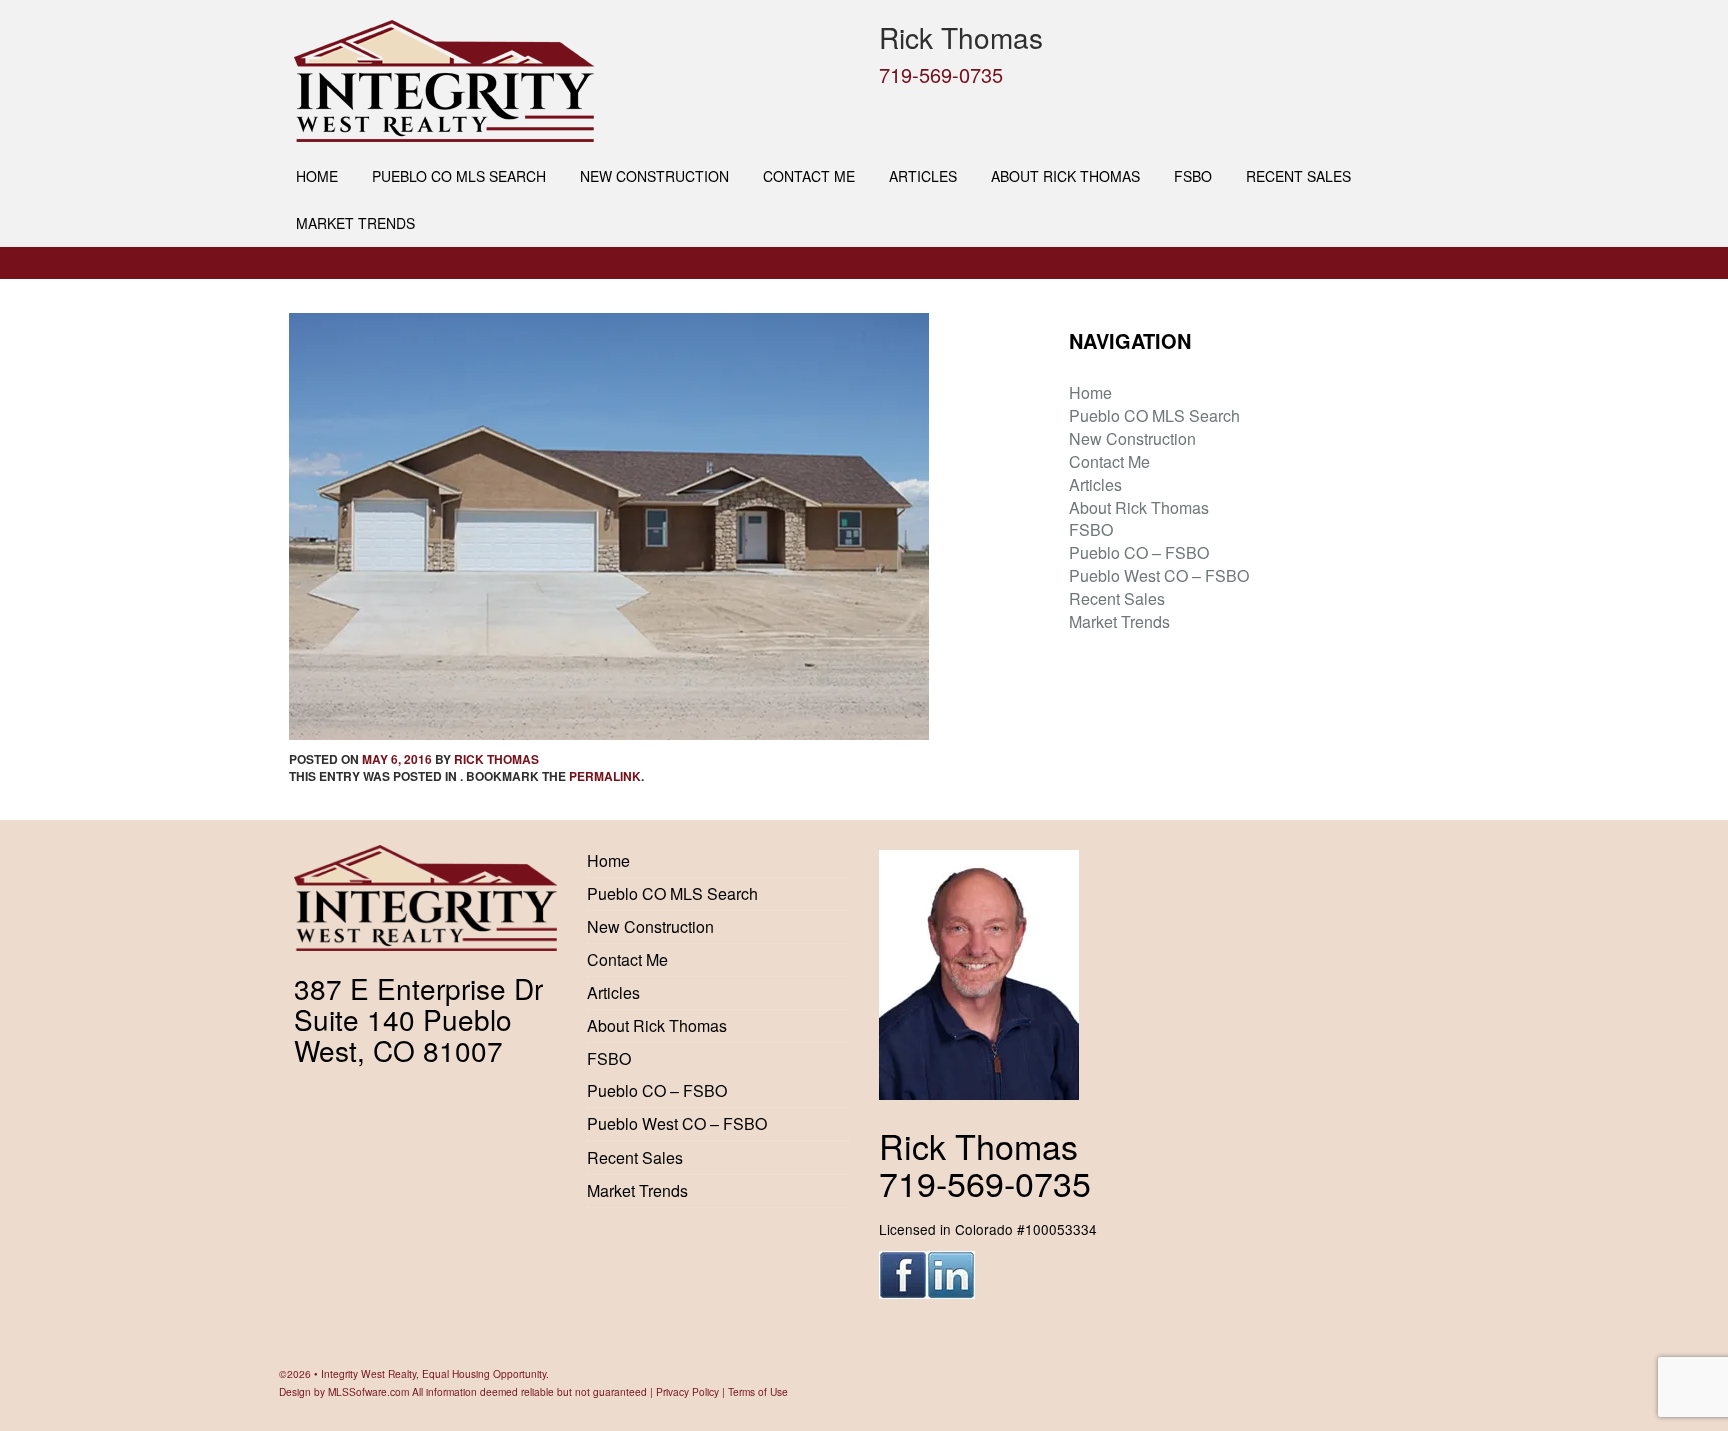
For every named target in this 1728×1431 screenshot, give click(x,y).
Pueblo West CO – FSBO (1159, 575)
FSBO (1193, 176)
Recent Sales (1298, 176)
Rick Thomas (496, 759)
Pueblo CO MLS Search (459, 176)
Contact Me (809, 176)
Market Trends (355, 223)
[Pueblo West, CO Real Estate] (571, 81)
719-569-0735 (941, 74)
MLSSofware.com (368, 1391)
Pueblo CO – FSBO (1139, 552)
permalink (605, 776)
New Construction (654, 176)
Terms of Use (758, 1391)
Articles (923, 176)
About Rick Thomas (1065, 176)
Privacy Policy (687, 1391)
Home (317, 176)
